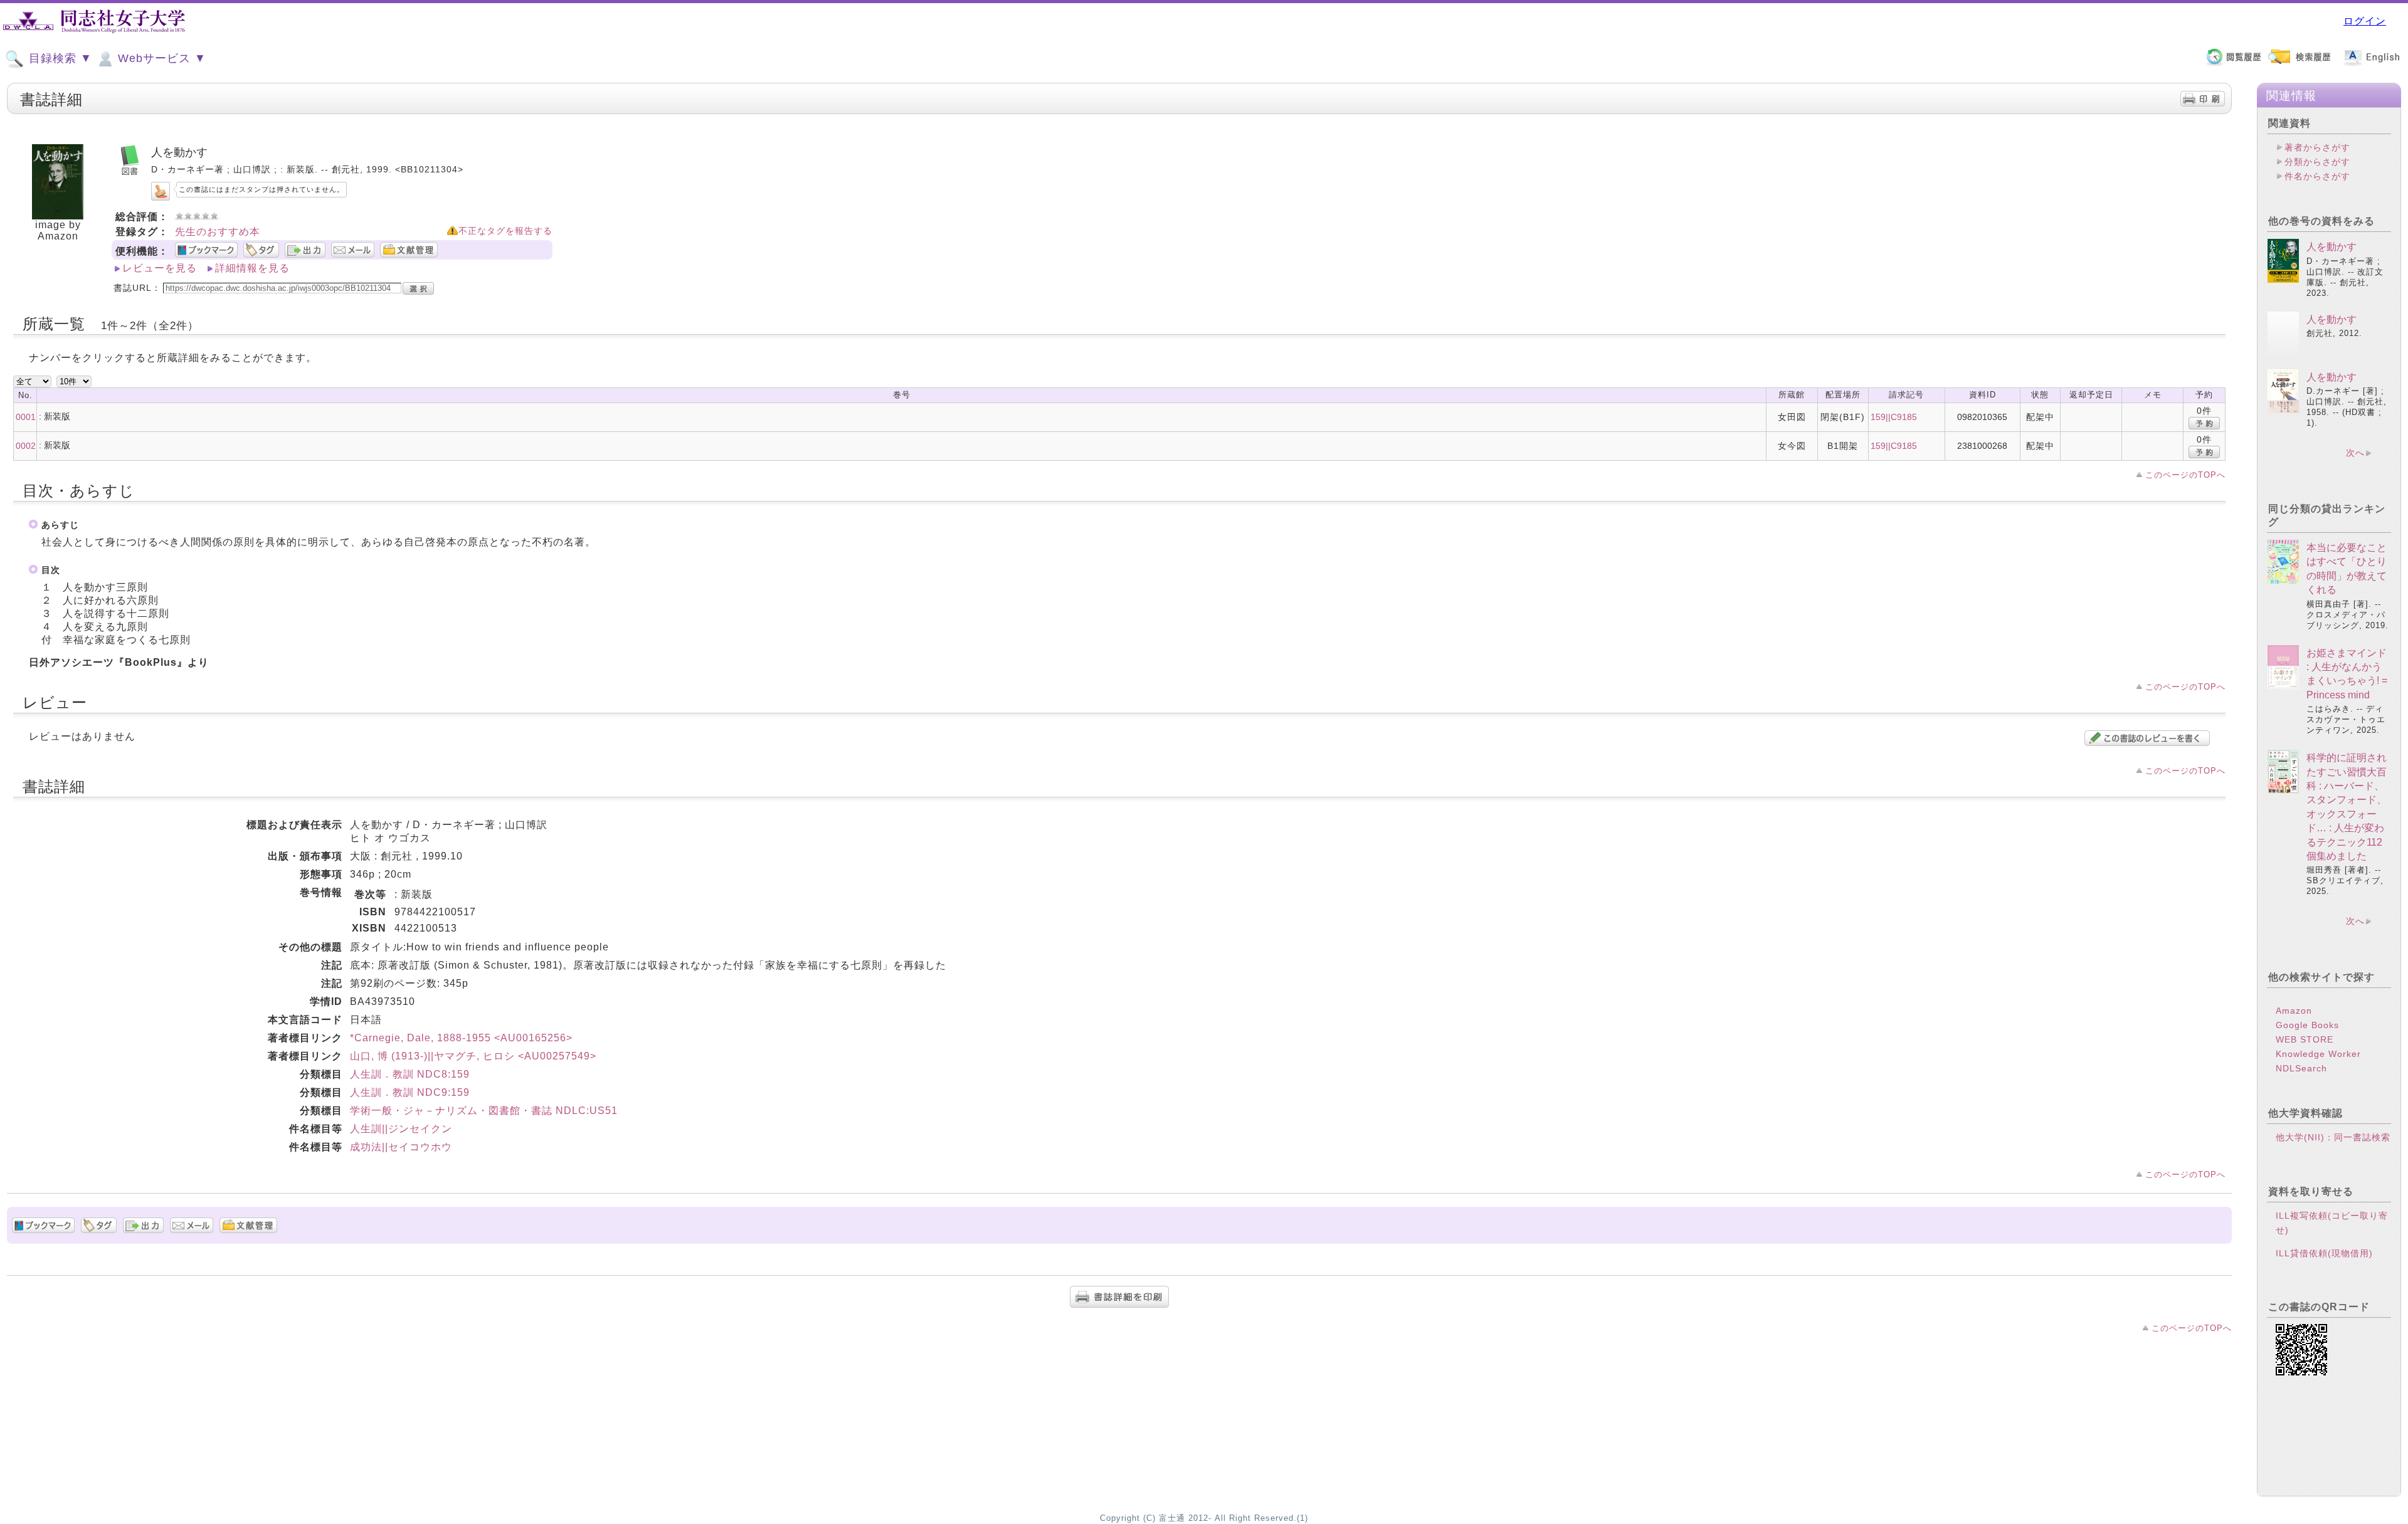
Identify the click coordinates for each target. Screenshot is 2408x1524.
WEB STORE (2305, 1039)
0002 (26, 446)
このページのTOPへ (2185, 475)
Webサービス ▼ (160, 58)
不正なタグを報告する (505, 231)
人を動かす (2331, 247)
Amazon (2294, 1011)
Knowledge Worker (2318, 1054)
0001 (26, 417)
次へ (2355, 453)
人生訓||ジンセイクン (401, 1129)
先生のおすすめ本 (218, 232)
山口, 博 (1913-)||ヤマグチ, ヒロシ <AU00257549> (473, 1056)
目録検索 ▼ (59, 58)
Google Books (2307, 1025)
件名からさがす (2317, 176)
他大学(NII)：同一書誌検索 (2333, 1137)
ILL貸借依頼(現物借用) (2324, 1253)
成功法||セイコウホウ (401, 1147)
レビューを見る (160, 268)
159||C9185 (1894, 417)
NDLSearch (2301, 1068)
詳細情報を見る (252, 268)
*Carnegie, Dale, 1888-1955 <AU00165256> (461, 1038)
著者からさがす (2317, 147)
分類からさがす (2317, 162)
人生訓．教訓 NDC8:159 (410, 1074)
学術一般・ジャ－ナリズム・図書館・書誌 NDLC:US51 (484, 1111)
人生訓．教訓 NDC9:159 (410, 1092)
